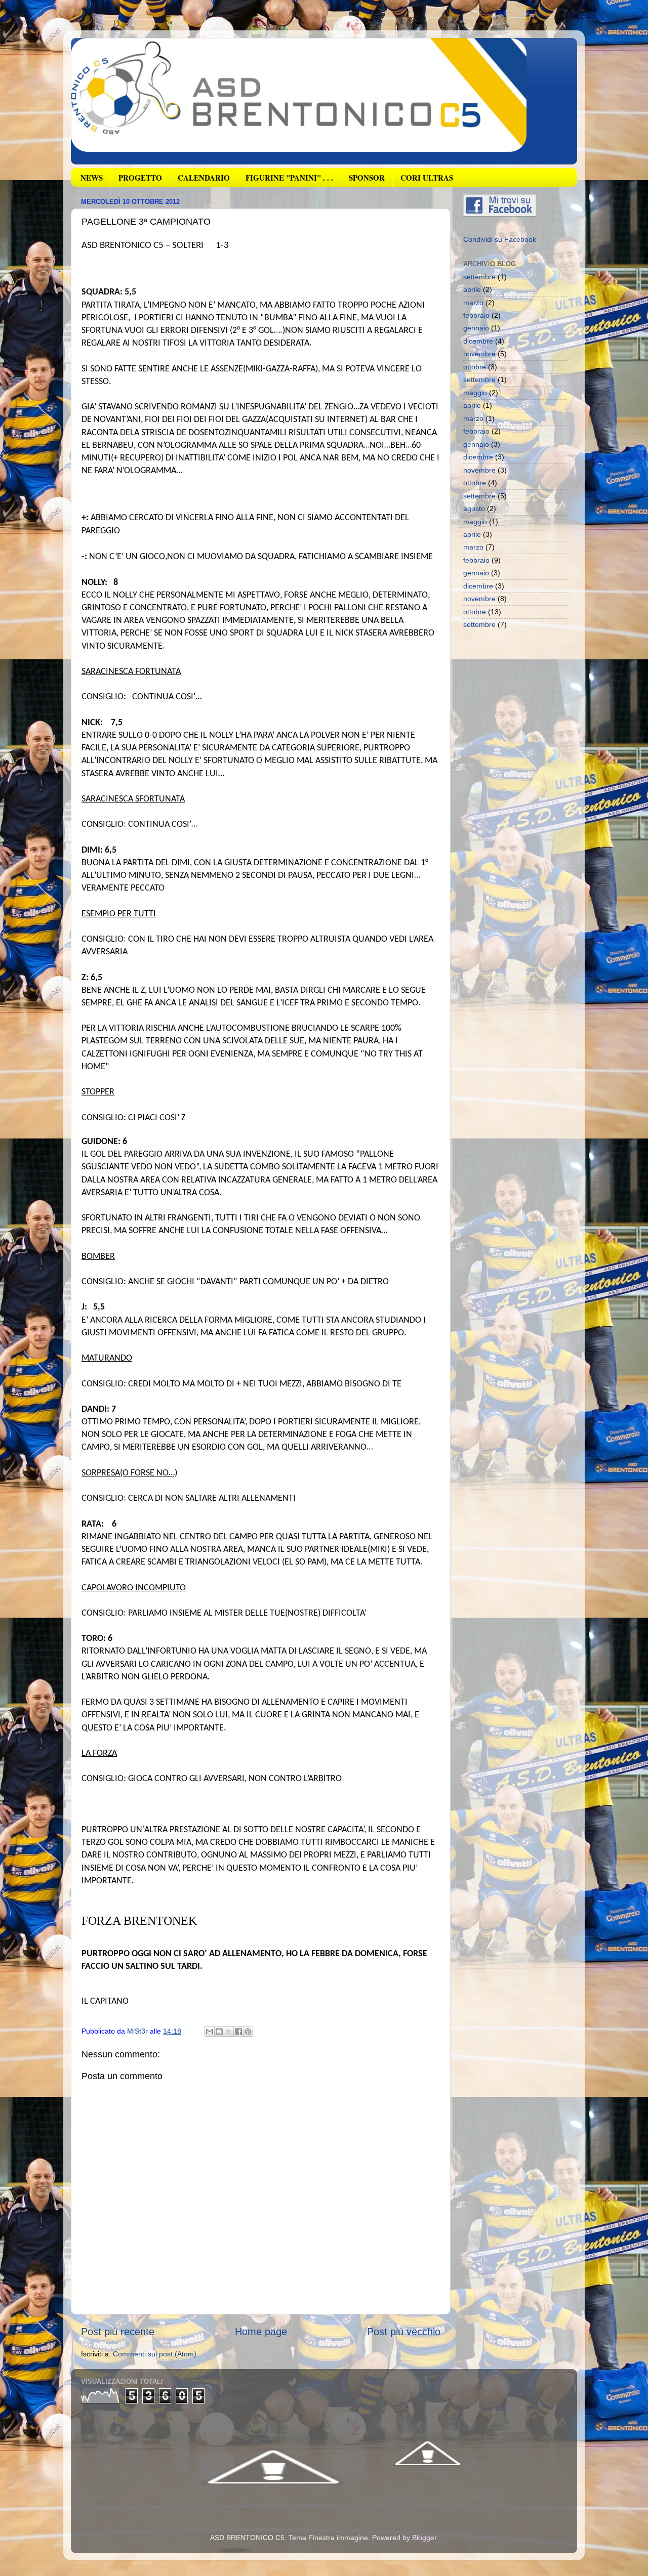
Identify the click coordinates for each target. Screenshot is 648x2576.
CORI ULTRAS (427, 178)
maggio (475, 393)
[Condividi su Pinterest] (248, 2032)
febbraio (476, 315)
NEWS (92, 178)
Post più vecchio (404, 2332)
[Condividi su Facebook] (238, 2032)
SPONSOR (367, 178)
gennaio (476, 328)
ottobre (475, 367)
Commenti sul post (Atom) (155, 2354)
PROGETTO (140, 178)
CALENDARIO (204, 178)
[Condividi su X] (229, 2032)
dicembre (478, 341)
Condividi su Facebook (500, 239)
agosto (474, 509)
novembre (479, 354)
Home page (261, 2332)
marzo (473, 303)
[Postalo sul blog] (219, 2032)
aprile (472, 289)
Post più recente (118, 2332)
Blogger (424, 2538)
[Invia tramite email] (210, 2032)
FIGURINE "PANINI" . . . (289, 178)
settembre (479, 277)
